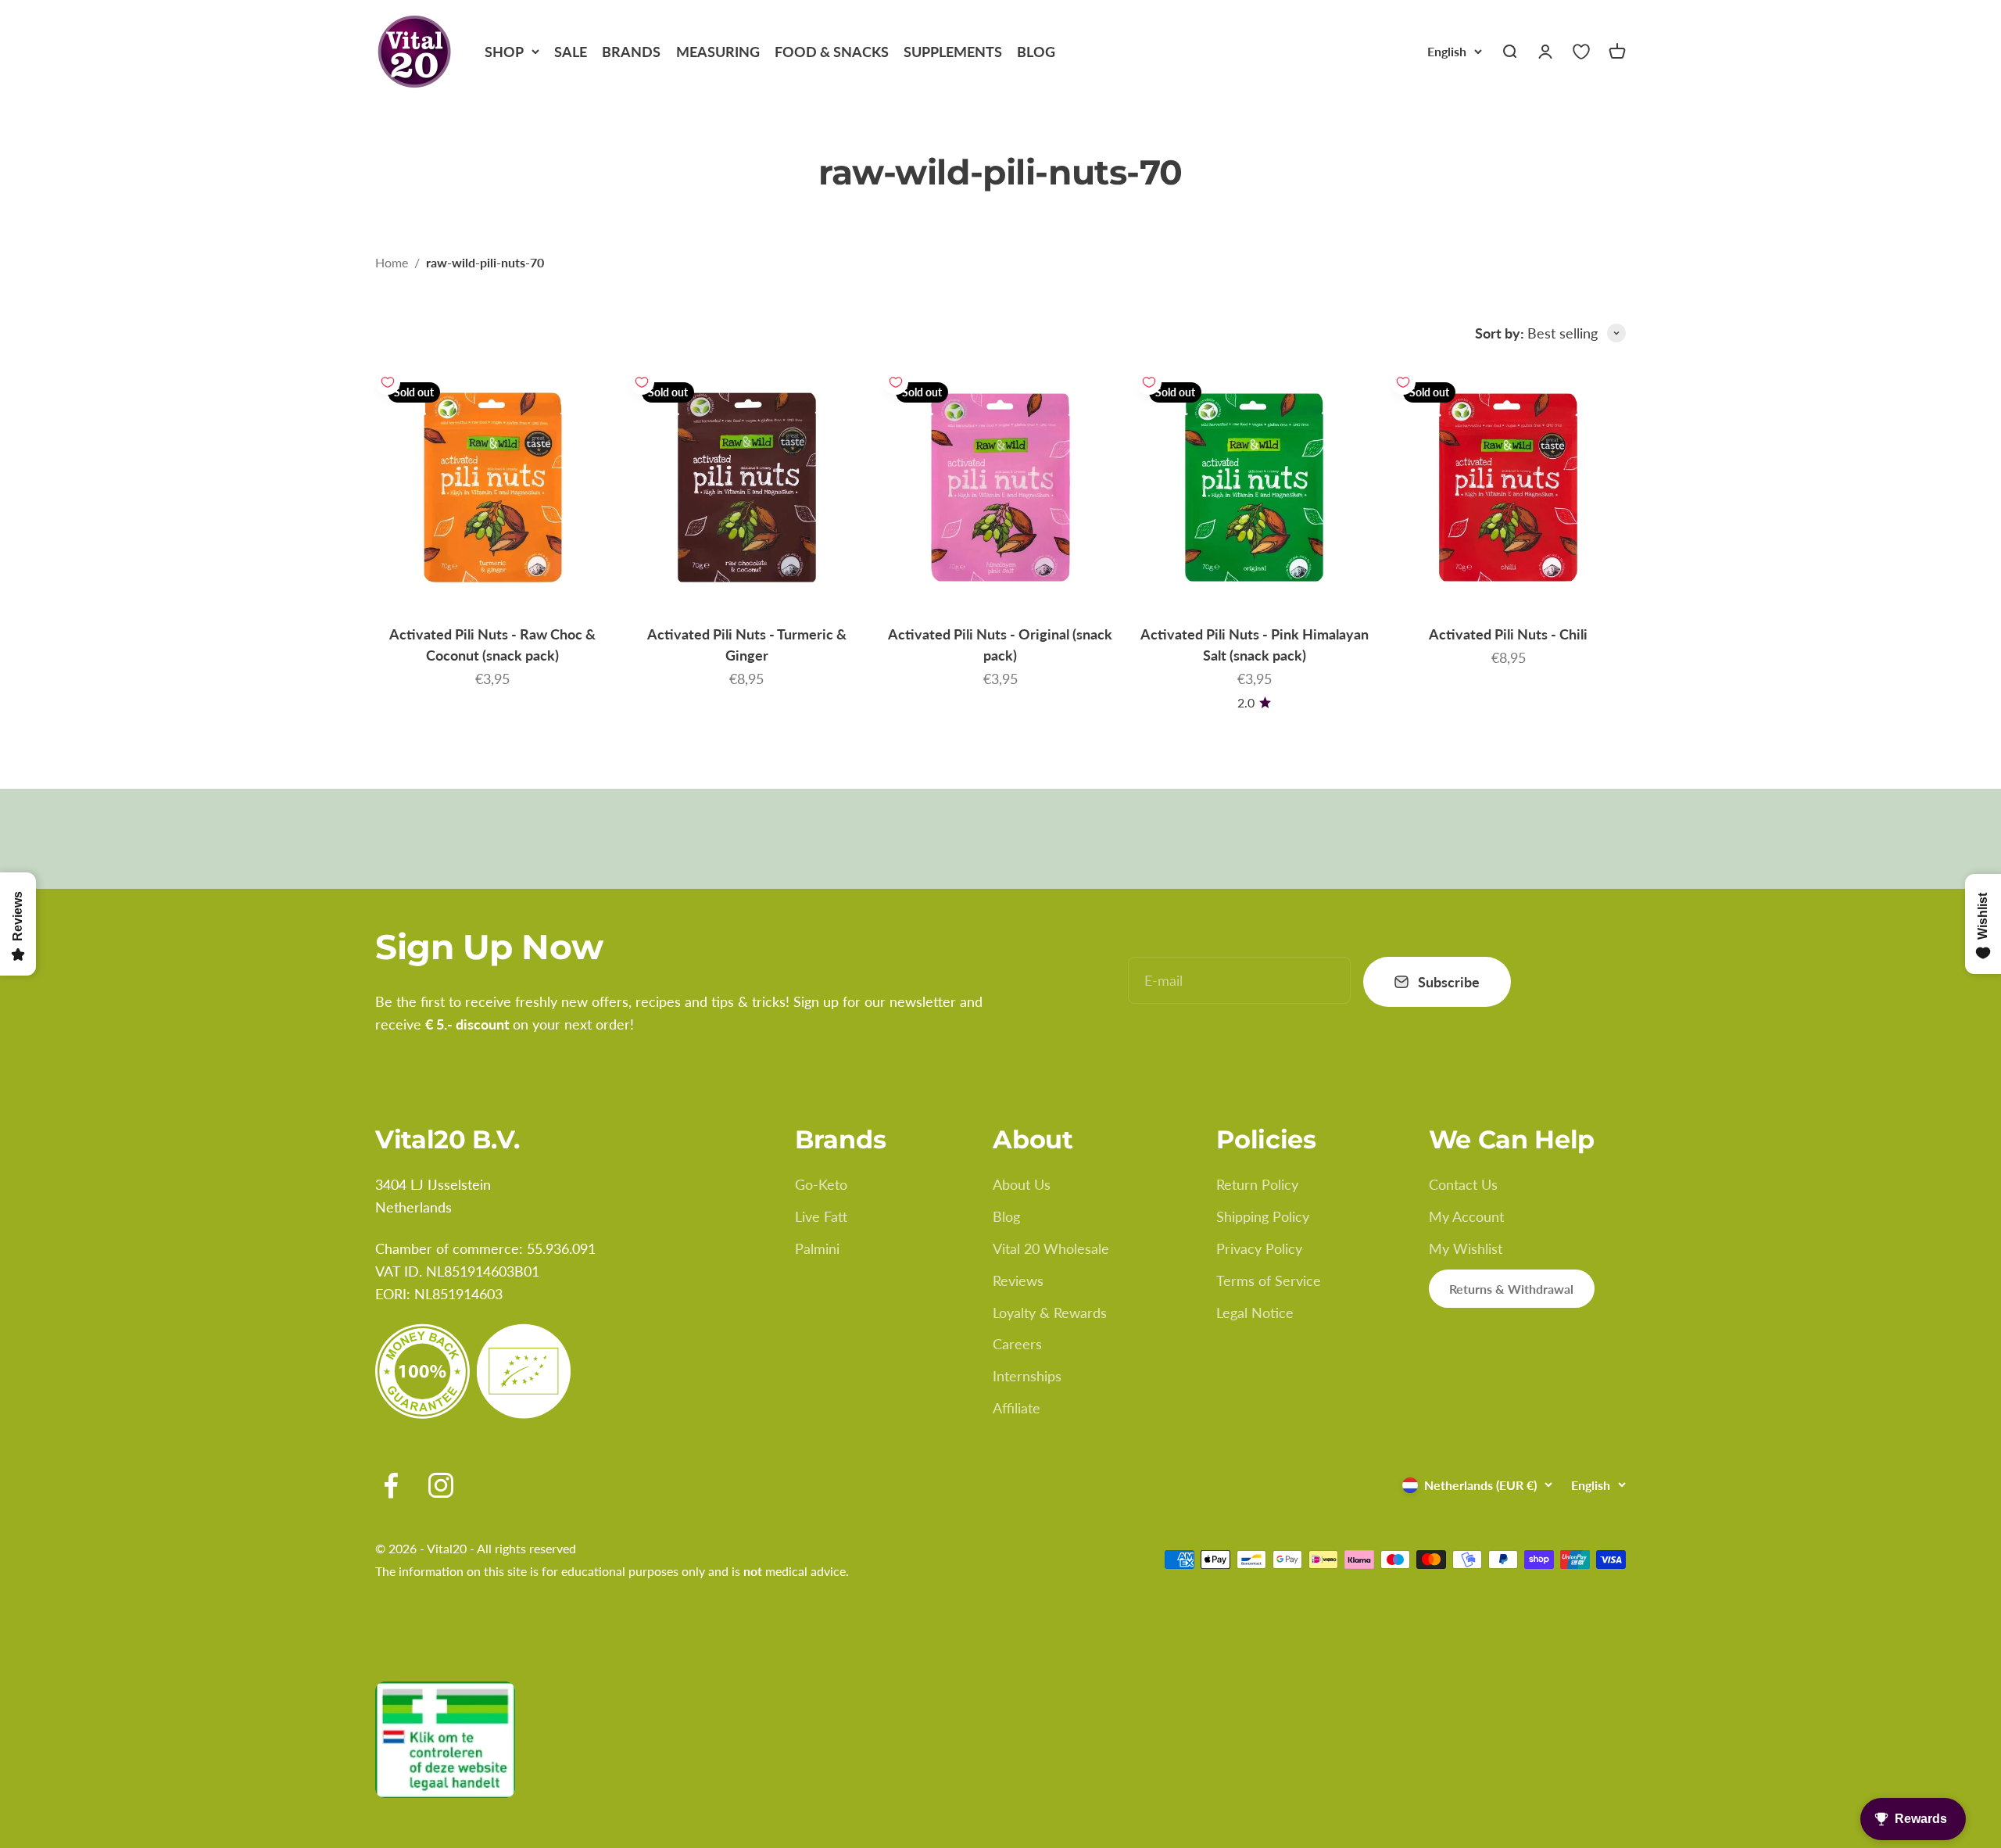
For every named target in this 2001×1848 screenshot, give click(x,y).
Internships (1027, 1376)
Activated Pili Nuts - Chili (1508, 634)
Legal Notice (1255, 1313)
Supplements (953, 52)
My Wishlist (1466, 1248)
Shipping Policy (1263, 1216)
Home (392, 262)
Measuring (718, 52)
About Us (1022, 1184)
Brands (631, 52)
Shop (504, 52)
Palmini (817, 1248)
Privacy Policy (1259, 1248)
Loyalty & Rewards (1050, 1313)
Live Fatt (821, 1216)
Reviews (1018, 1280)
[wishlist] (1581, 52)
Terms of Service (1269, 1280)
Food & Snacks (832, 52)
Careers (1017, 1344)
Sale (571, 52)
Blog (1036, 52)
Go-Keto (821, 1184)
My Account (1466, 1216)
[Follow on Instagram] (441, 1485)
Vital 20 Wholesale (1051, 1248)
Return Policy (1257, 1184)
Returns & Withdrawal (1511, 1289)
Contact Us (1463, 1184)
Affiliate (1017, 1408)
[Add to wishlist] (388, 382)
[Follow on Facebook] (391, 1485)
